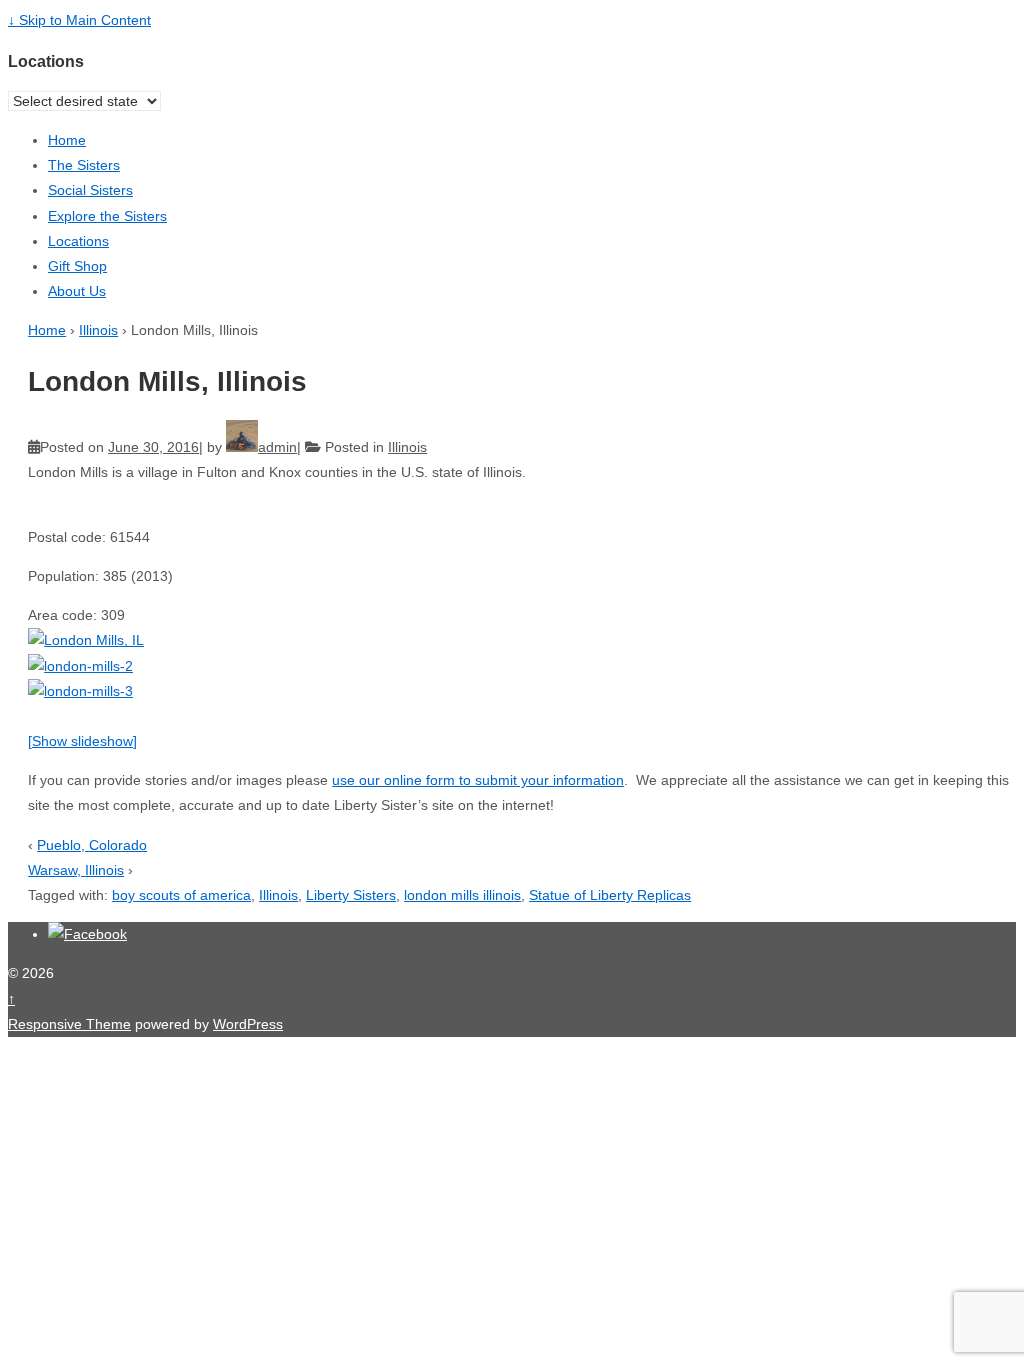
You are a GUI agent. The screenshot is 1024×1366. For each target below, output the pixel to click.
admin (277, 447)
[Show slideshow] (82, 741)
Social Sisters (90, 190)
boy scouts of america (181, 895)
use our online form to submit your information (478, 780)
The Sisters (84, 165)
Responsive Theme (69, 1024)
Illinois (98, 330)
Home (67, 140)
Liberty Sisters (351, 895)
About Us (77, 291)
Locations (78, 241)
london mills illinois (462, 895)
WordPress (248, 1024)
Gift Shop (77, 266)
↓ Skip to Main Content (79, 20)
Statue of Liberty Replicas (610, 895)
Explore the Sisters (107, 216)
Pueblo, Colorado (92, 845)
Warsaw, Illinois (76, 870)
